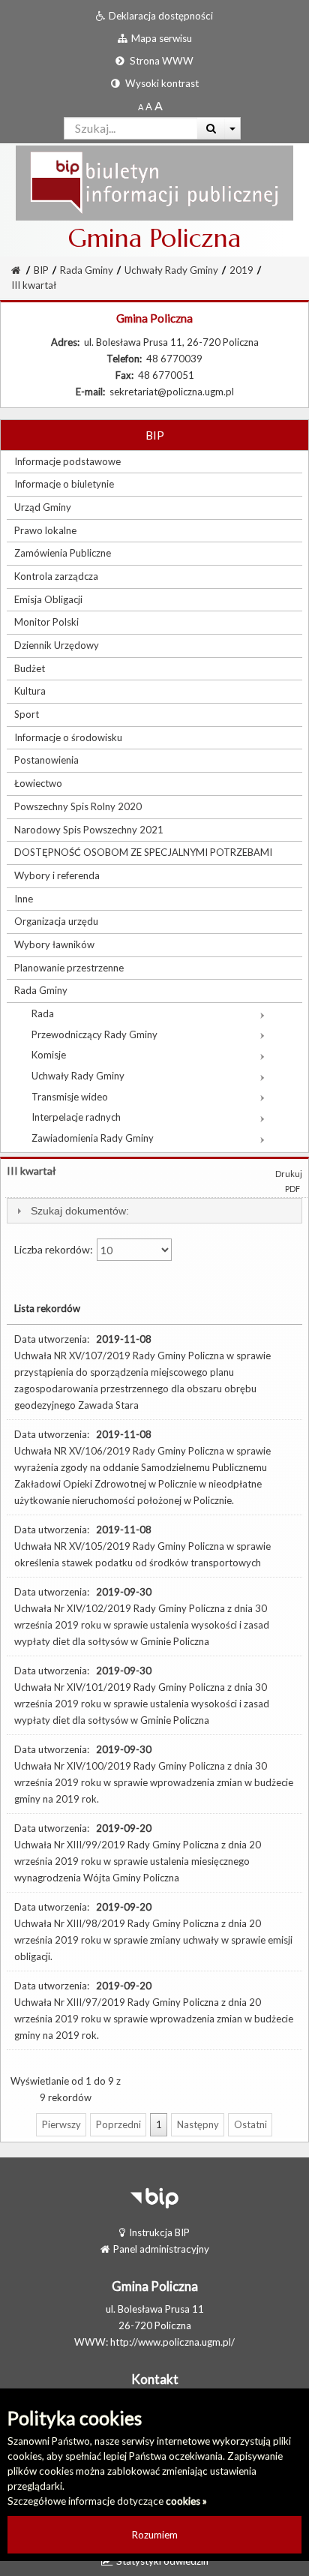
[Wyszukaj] (211, 128)
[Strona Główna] (154, 182)
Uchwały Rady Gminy (171, 270)
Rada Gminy (87, 270)
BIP (41, 270)
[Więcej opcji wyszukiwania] (233, 128)
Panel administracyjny (161, 2249)
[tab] (154, 1211)
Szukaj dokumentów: (80, 1211)
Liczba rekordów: (55, 1249)
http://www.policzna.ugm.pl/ (172, 2342)
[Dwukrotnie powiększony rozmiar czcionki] (159, 107)
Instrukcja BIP (159, 2232)
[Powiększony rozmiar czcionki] (149, 107)
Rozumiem (155, 2535)
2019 (241, 270)
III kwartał (34, 285)
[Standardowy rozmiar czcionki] (141, 107)
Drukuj (289, 1174)
